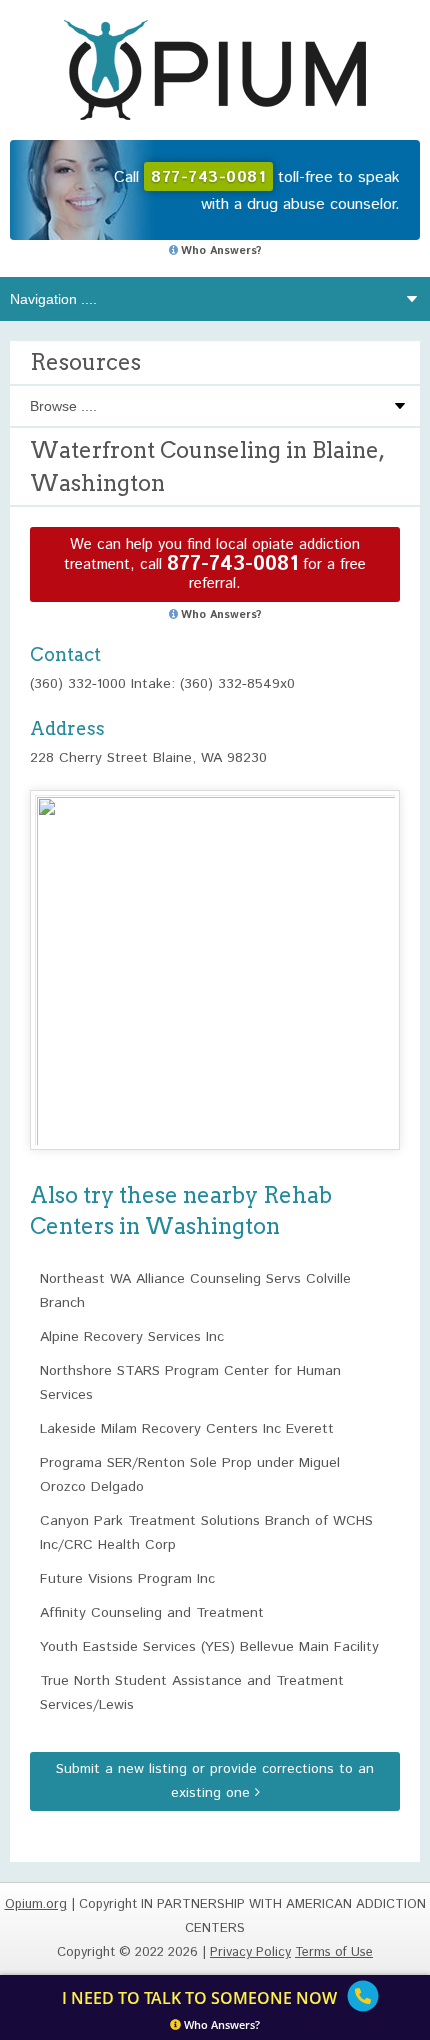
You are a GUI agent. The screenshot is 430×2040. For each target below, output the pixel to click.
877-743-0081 (232, 564)
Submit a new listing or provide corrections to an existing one (215, 1781)
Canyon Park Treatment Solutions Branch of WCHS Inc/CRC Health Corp (206, 1533)
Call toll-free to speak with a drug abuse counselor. (257, 191)
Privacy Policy (250, 1952)
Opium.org (215, 70)
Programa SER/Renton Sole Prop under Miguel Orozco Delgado (190, 1475)
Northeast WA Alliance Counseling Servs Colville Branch (195, 1291)
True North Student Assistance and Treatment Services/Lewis (192, 1693)
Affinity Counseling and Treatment (152, 1613)
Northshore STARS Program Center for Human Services (190, 1383)
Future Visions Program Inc (127, 1579)
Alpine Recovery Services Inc (132, 1337)
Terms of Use (334, 1952)
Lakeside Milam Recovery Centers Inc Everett (187, 1429)
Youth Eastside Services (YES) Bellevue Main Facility (209, 1647)
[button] (215, 951)
